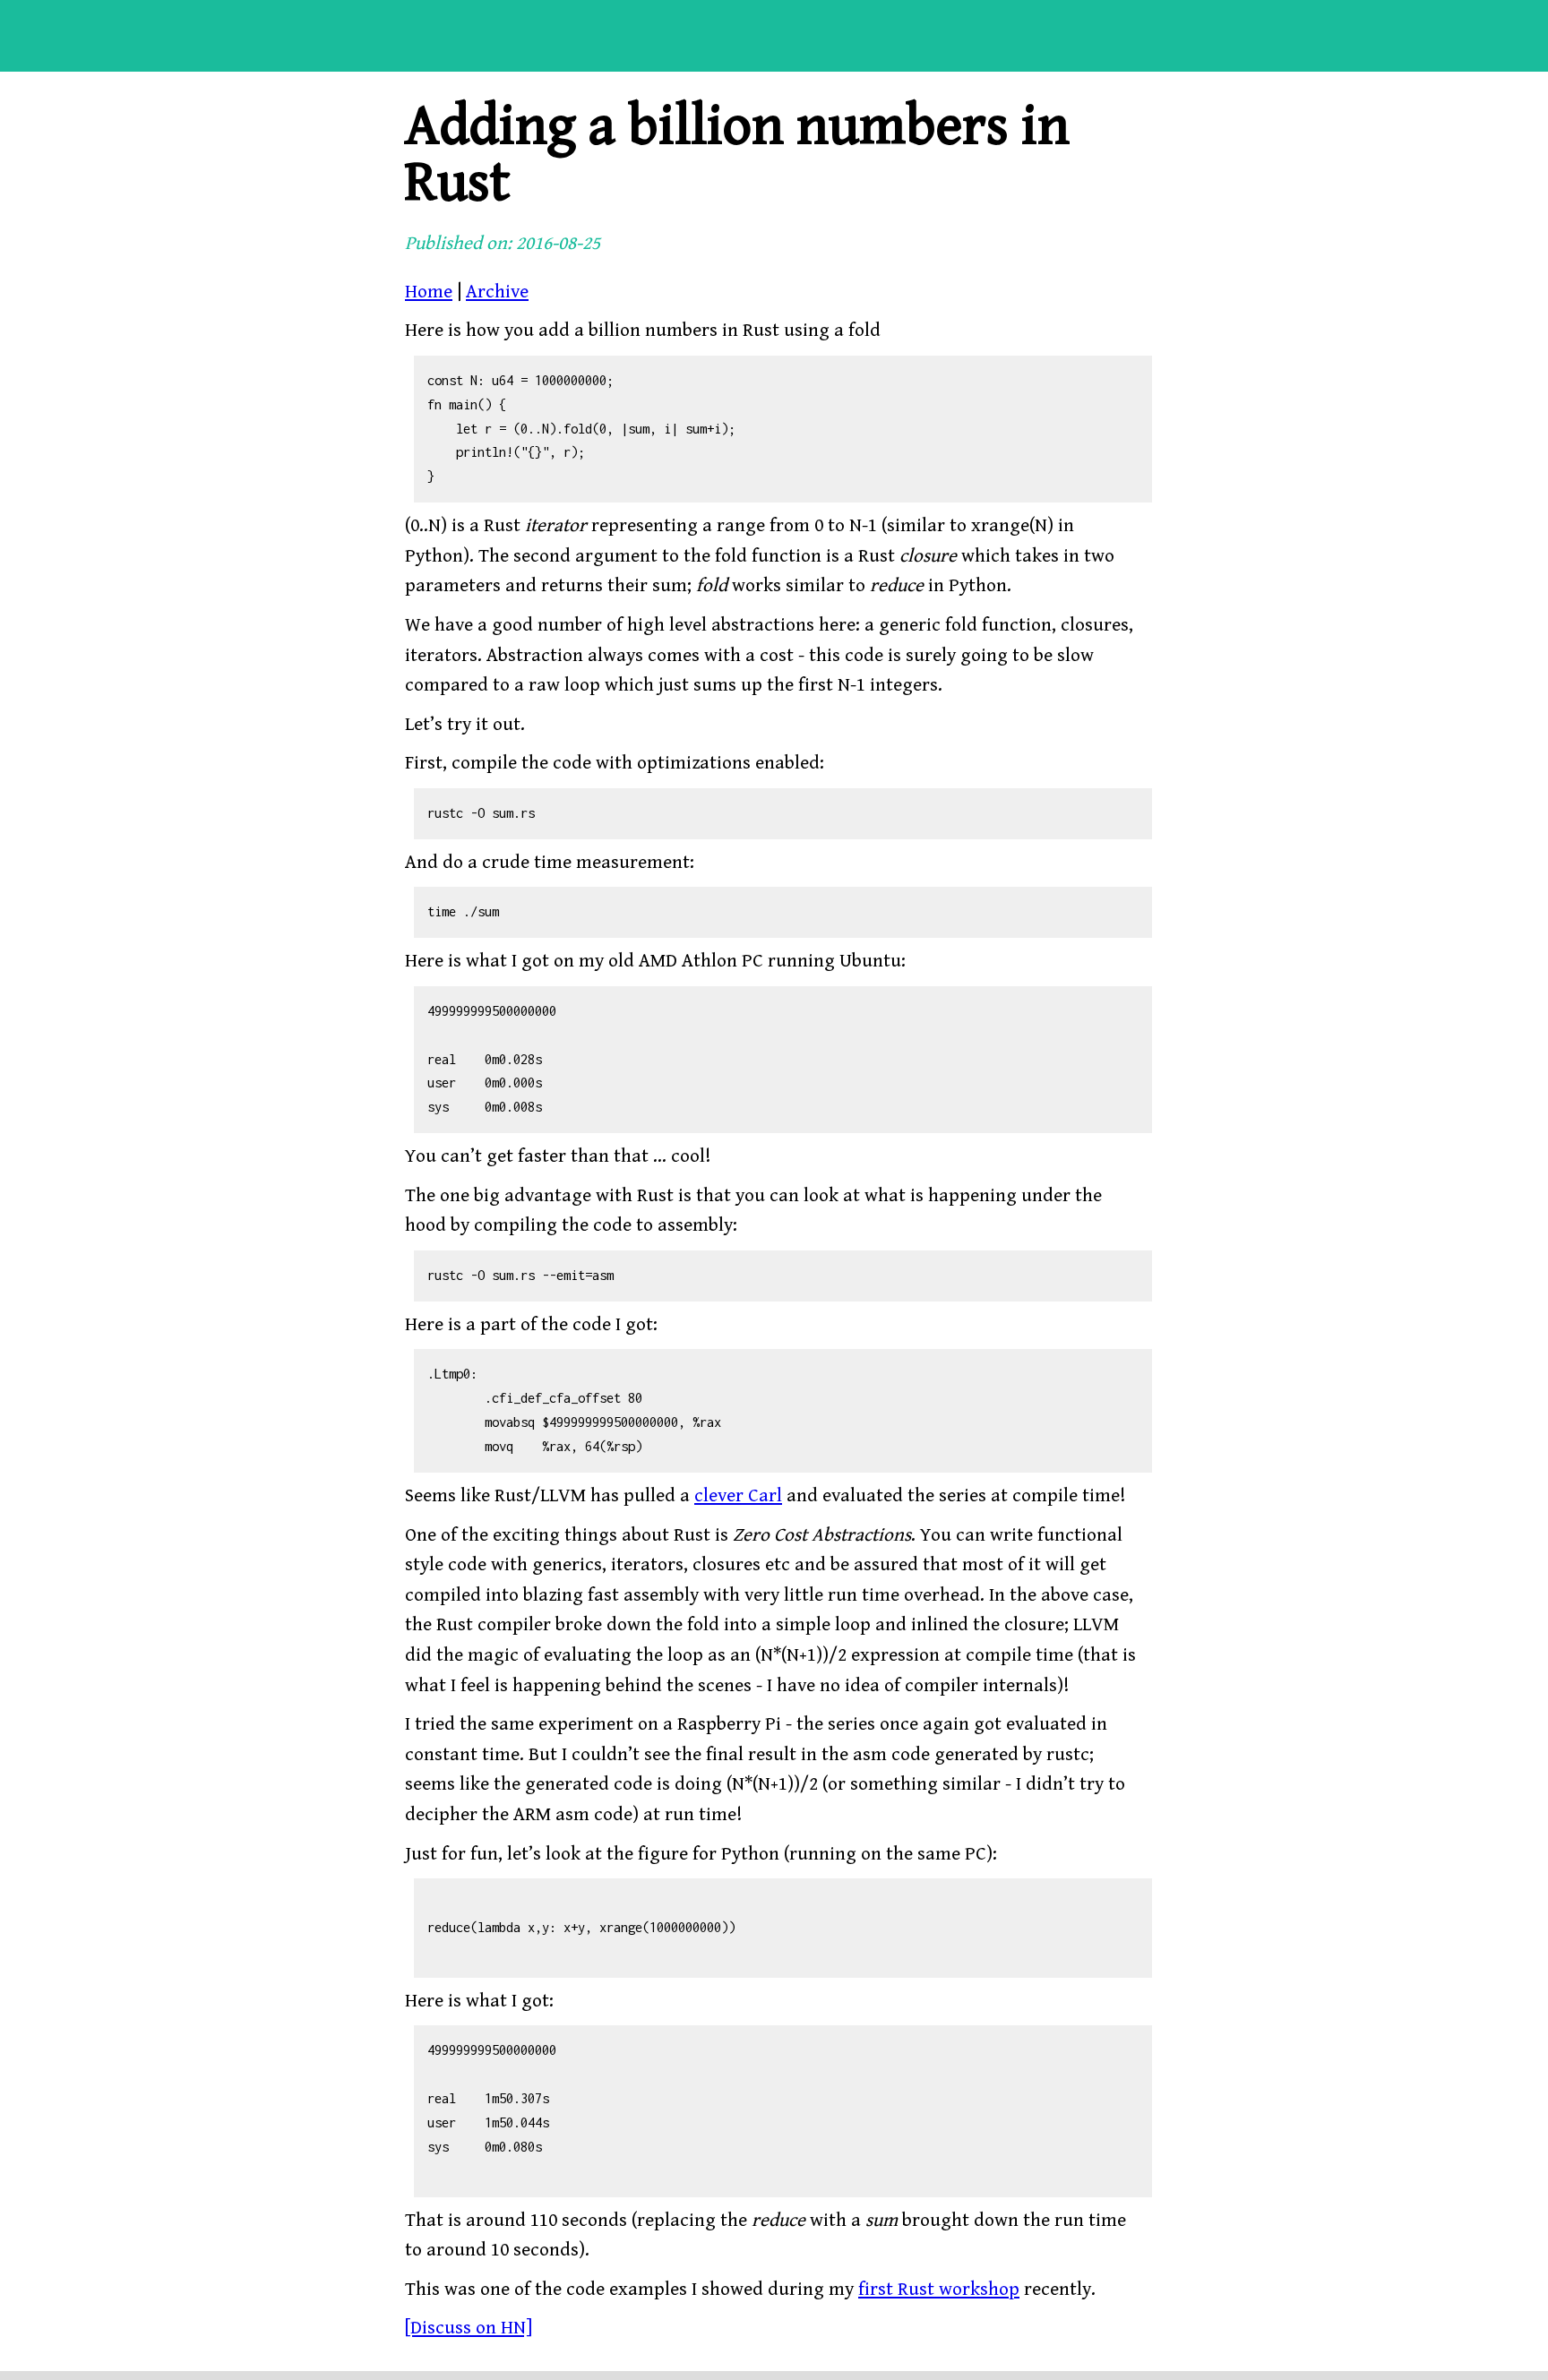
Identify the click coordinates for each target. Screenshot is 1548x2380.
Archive (497, 292)
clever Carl (738, 1496)
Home (429, 292)
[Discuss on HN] (469, 2328)
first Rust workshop (939, 2290)
